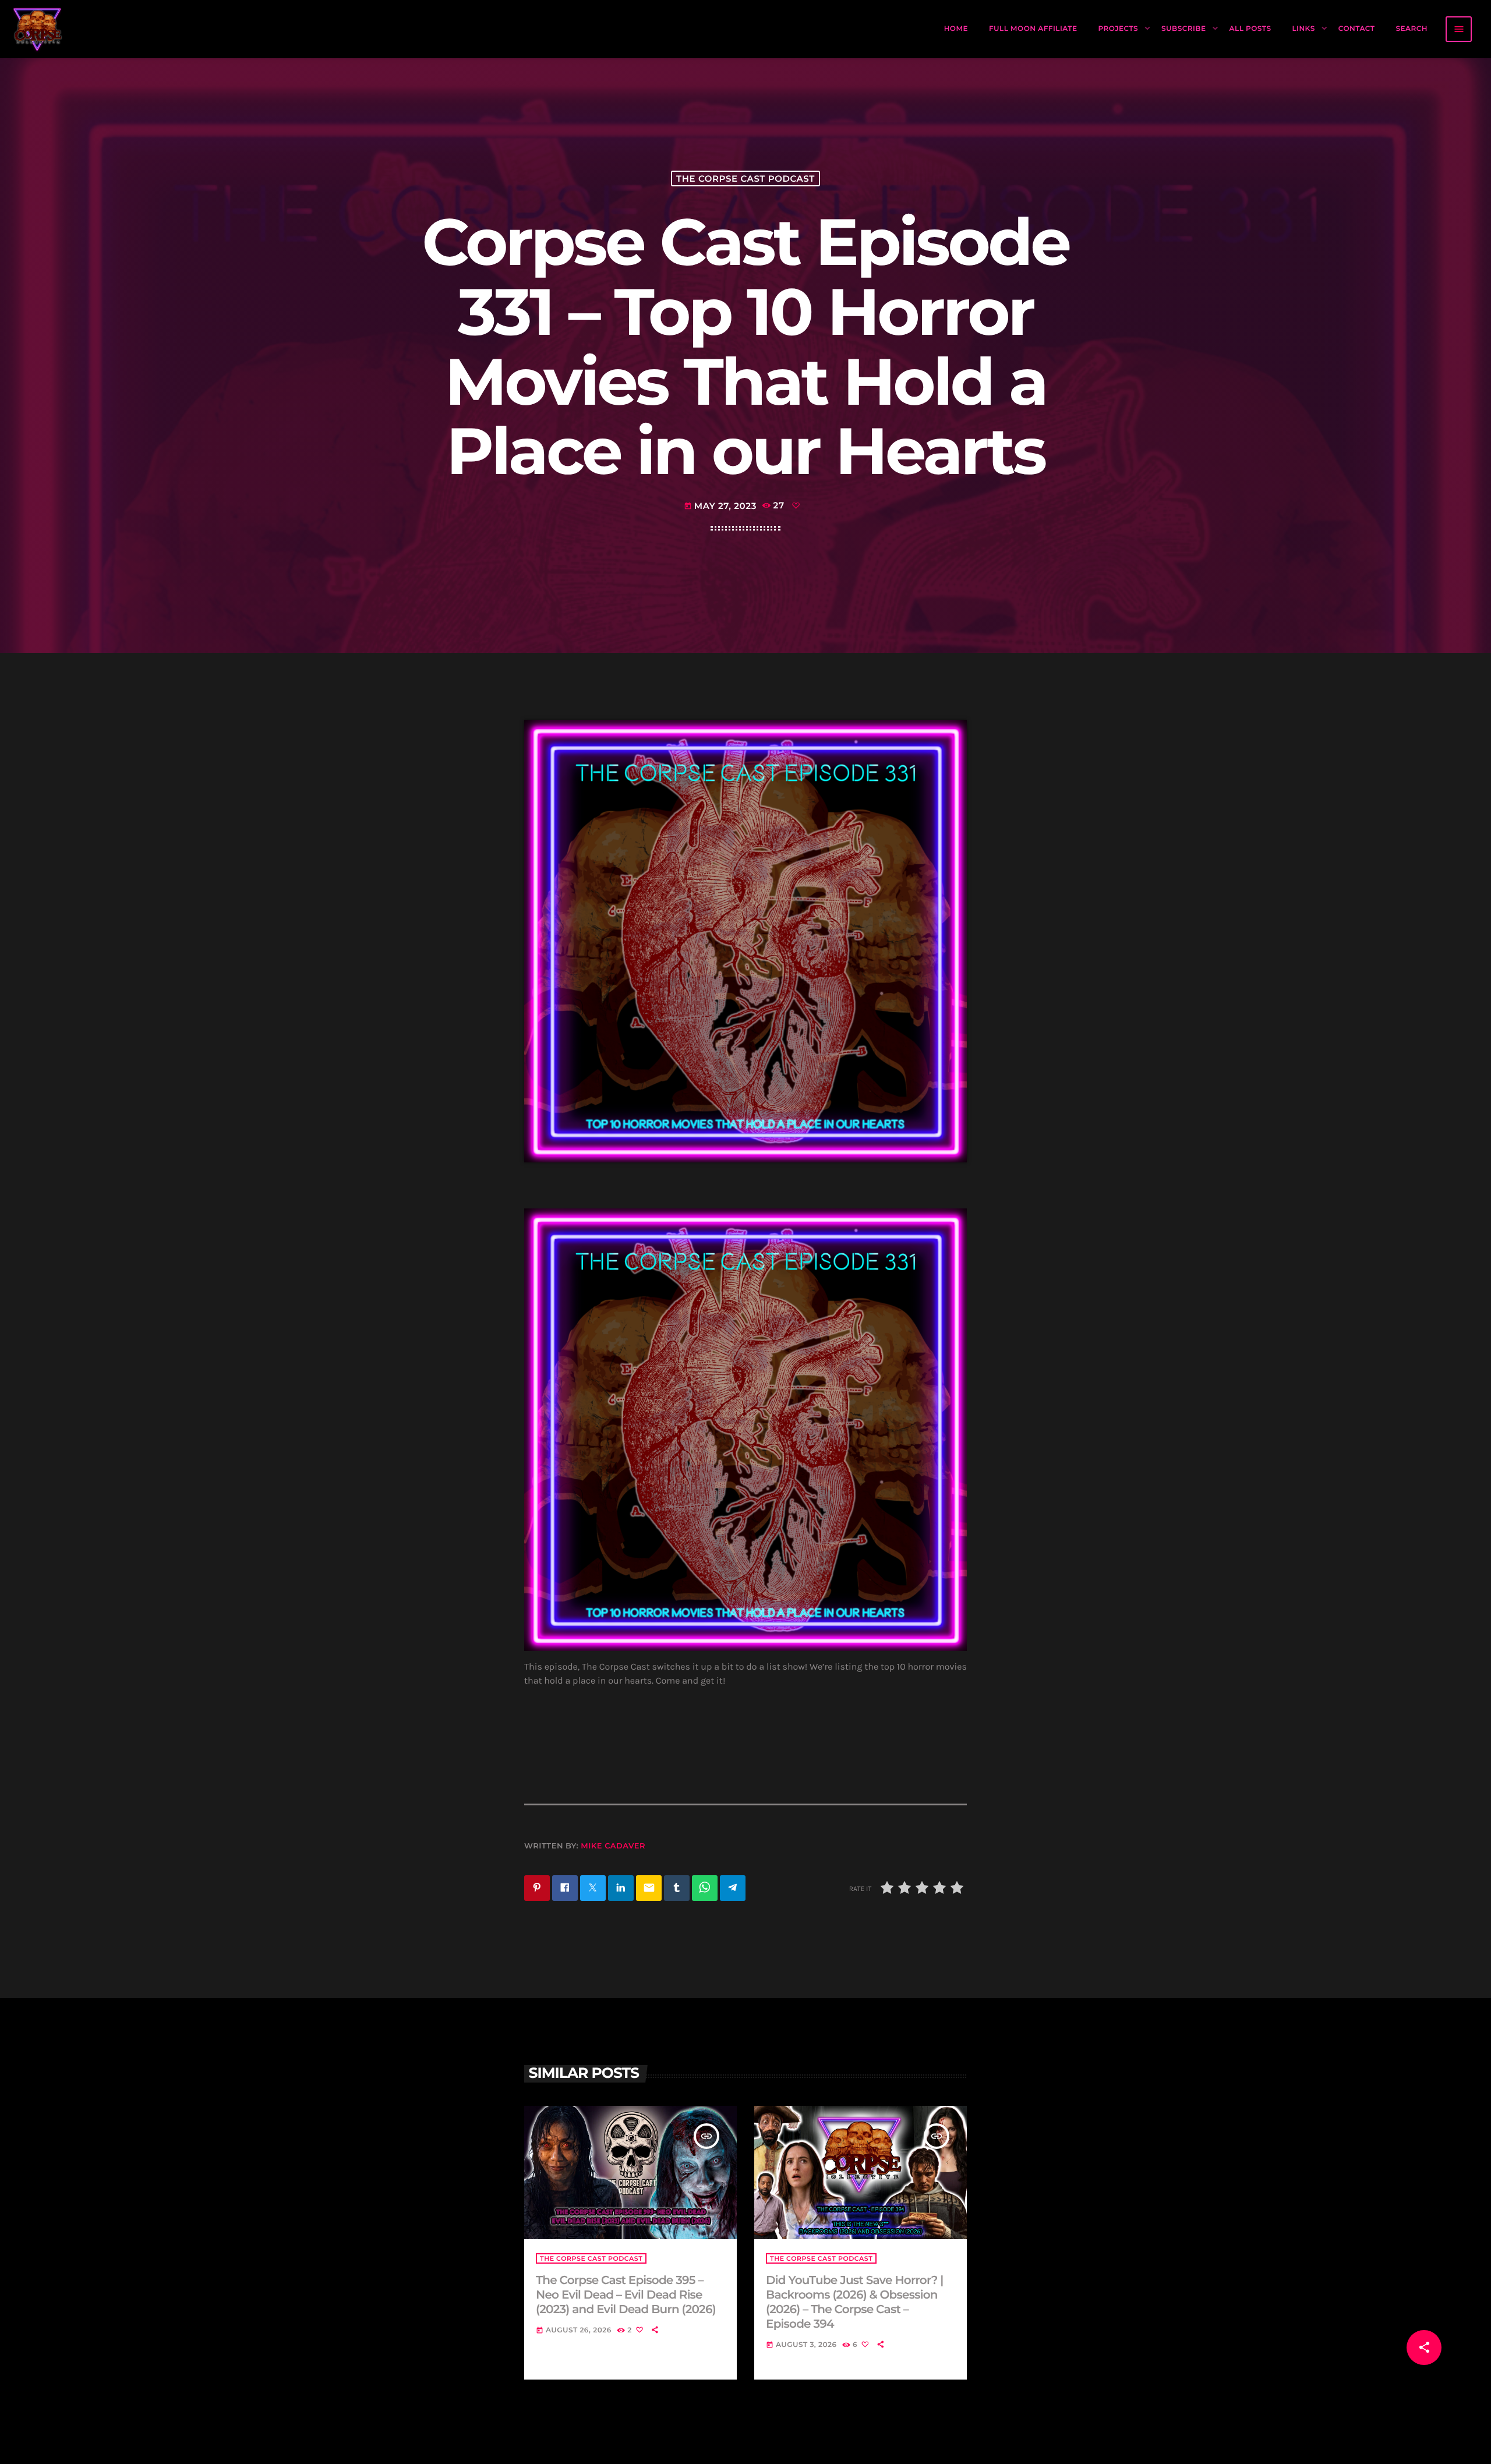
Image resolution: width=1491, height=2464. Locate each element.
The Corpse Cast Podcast (745, 178)
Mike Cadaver (613, 1846)
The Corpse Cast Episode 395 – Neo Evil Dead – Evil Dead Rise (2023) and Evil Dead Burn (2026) (626, 2295)
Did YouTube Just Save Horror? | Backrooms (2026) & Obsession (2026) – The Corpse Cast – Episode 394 (854, 2303)
